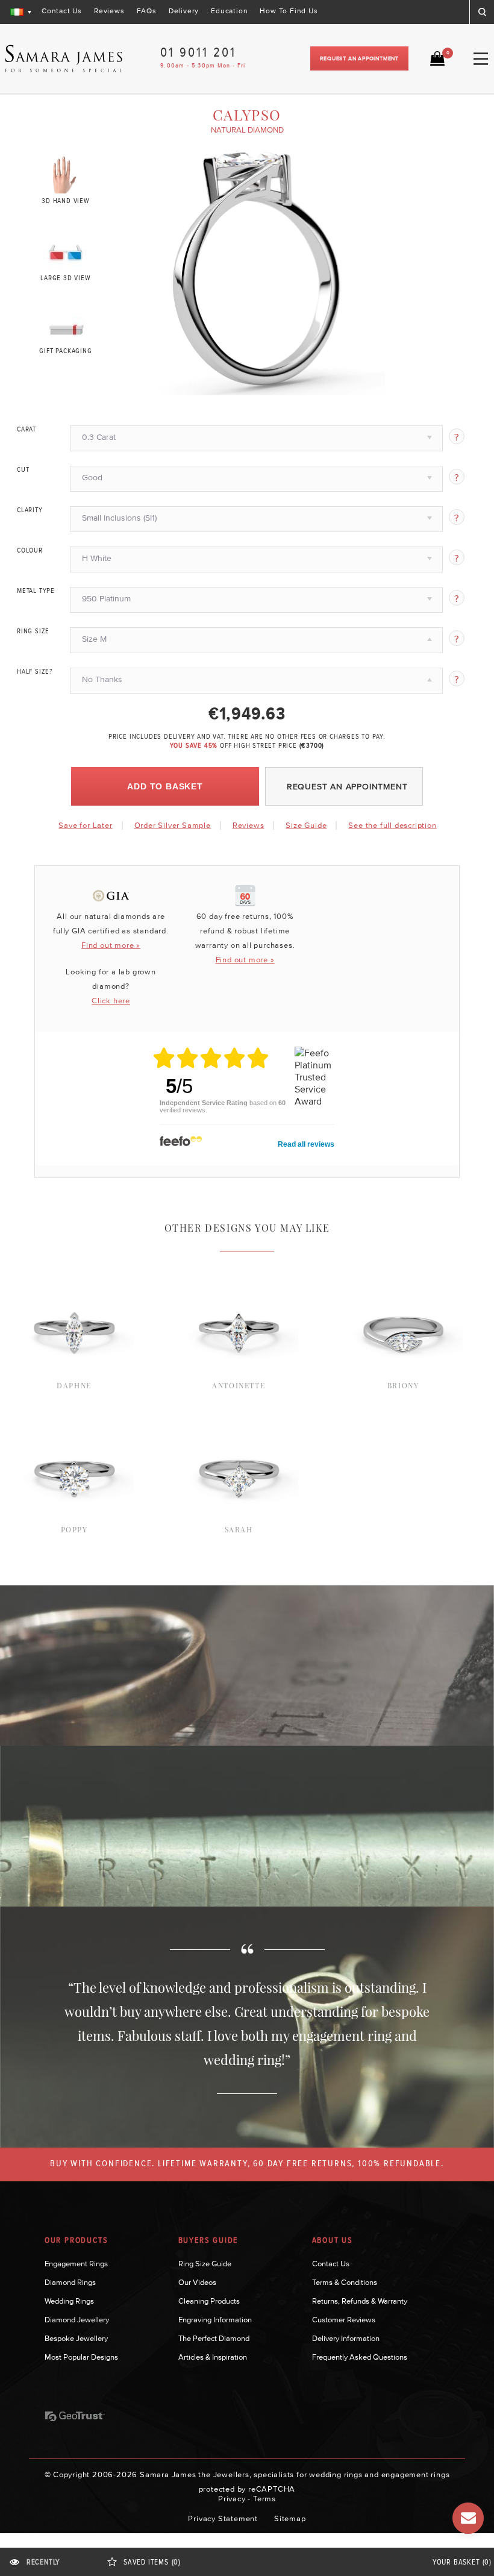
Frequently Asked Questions (360, 2357)
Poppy (74, 1529)
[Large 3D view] (66, 250)
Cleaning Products (209, 2301)
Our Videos (197, 2282)
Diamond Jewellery (77, 2320)
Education (229, 11)
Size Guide (306, 825)
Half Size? (35, 672)
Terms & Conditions (345, 2282)
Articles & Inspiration (213, 2357)
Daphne (74, 1385)
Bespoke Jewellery (76, 2338)
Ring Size (33, 631)
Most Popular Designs (81, 2357)
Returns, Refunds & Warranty (360, 2301)
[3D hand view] (66, 174)
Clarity (30, 510)
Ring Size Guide (205, 2264)
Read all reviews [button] (306, 1144)
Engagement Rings (76, 2264)
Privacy (232, 2499)
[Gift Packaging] (66, 327)
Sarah (239, 1529)
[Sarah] (239, 1411)
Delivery (184, 11)
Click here (111, 1001)
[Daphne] (74, 1267)
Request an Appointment (359, 58)
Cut (23, 470)
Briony (403, 1385)
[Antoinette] (239, 1267)
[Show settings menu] (374, 386)
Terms (264, 2499)
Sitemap (290, 2518)
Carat (27, 430)
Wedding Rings (69, 2301)
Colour (30, 551)
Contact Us (62, 11)
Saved (152, 2562)
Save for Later (85, 825)
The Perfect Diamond (214, 2338)
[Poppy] (74, 1411)
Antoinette (239, 1385)
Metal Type (36, 591)
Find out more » (111, 945)
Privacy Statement (223, 2518)
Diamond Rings (70, 2282)
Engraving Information (215, 2320)
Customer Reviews (344, 2320)
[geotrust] (75, 2416)
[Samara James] (64, 59)
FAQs (147, 11)
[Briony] (403, 1267)
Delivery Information (346, 2338)
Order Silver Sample (173, 825)
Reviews (109, 11)
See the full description (392, 826)
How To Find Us (289, 11)
